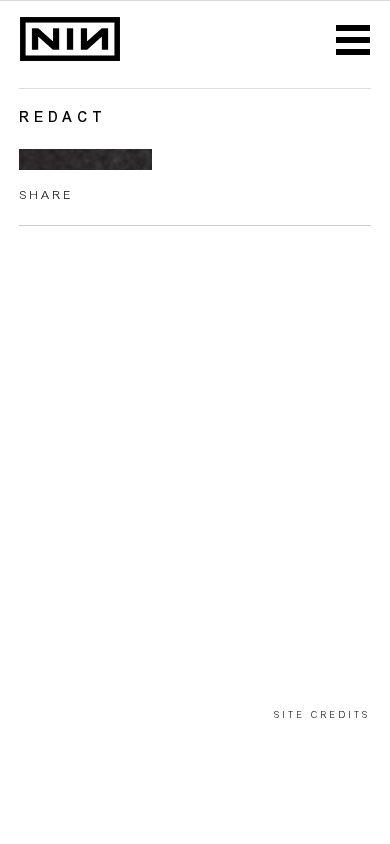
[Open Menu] (353, 41)
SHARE (46, 196)
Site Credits (322, 715)
